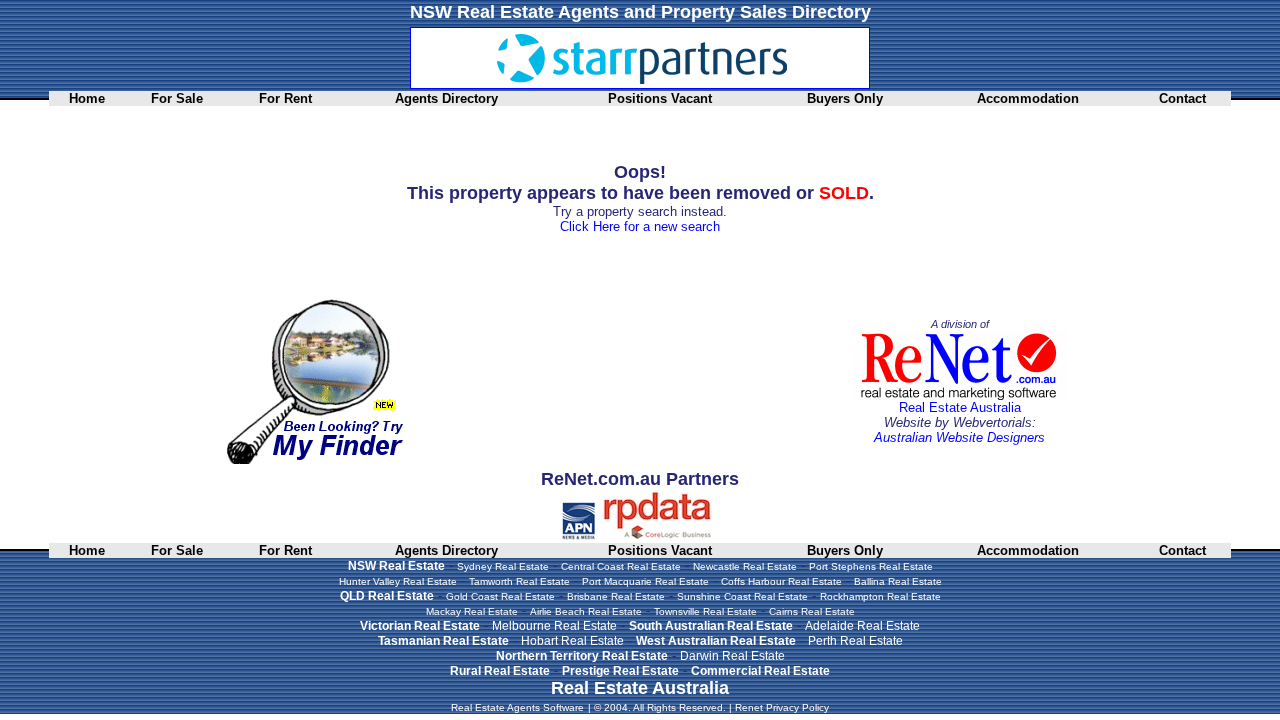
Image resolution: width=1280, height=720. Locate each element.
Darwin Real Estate (732, 656)
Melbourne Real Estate (554, 626)
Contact (1182, 98)
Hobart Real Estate (572, 641)
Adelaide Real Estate (862, 626)
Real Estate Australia (960, 407)
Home (87, 98)
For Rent (285, 98)
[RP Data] (658, 535)
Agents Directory (446, 98)
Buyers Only (845, 98)
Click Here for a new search (640, 226)
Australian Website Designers (959, 437)
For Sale (177, 98)
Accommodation (1028, 98)
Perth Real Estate (855, 641)
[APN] (578, 535)
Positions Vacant (660, 98)
